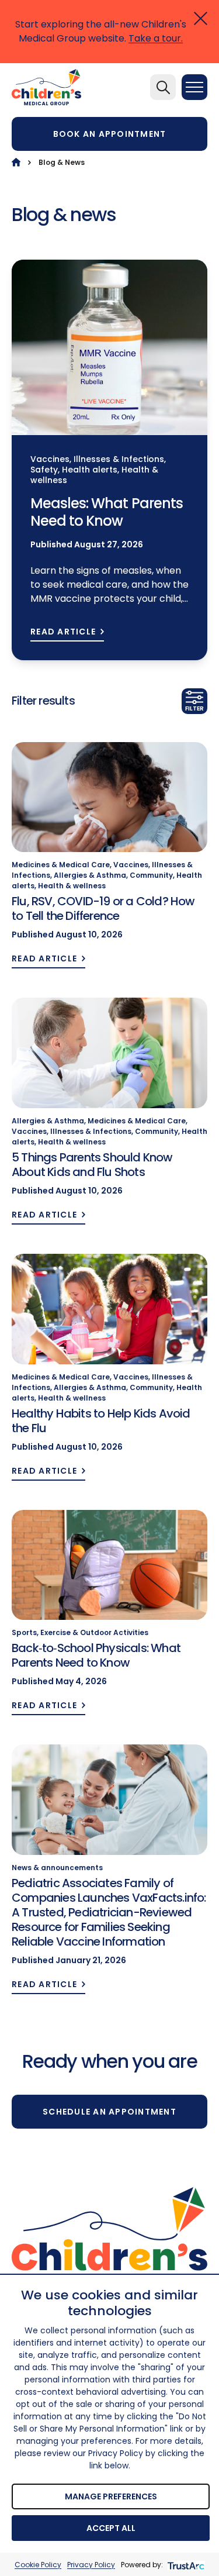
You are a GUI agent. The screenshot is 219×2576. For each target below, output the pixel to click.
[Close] (201, 18)
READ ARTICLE (63, 632)
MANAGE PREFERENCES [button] (111, 2496)
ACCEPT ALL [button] (111, 2528)
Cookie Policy (38, 2565)
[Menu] (194, 87)
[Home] (16, 162)
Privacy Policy (91, 2565)
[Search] (163, 87)
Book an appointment (110, 134)
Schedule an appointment (109, 2112)
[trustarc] (185, 2565)
